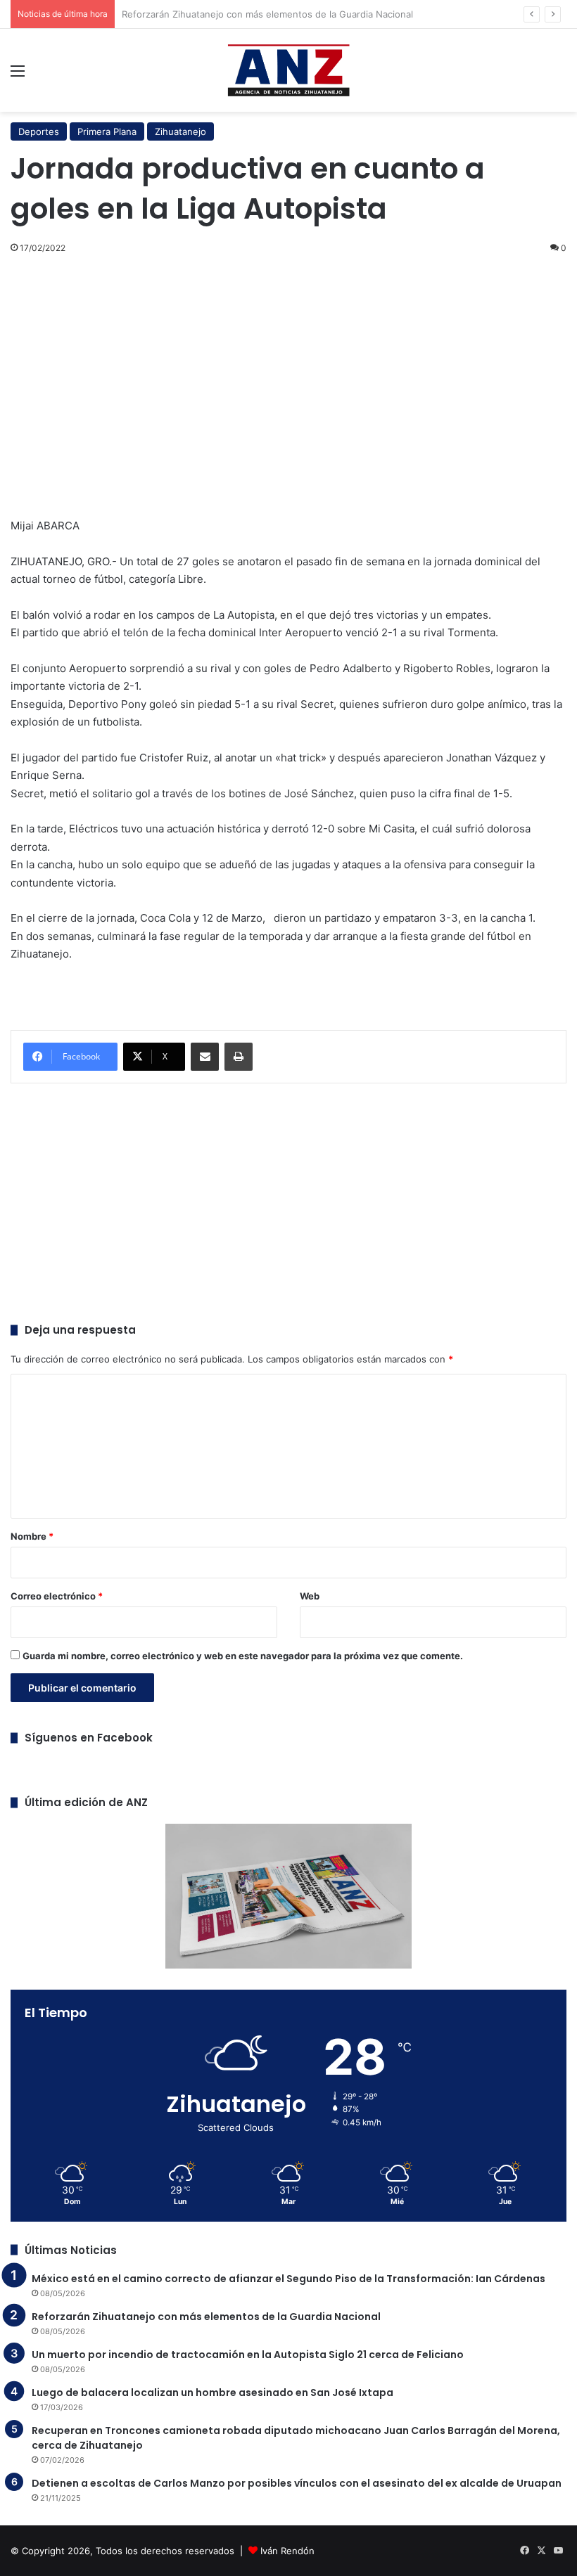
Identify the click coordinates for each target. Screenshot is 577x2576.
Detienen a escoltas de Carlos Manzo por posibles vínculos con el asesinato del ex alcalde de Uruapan (297, 2483)
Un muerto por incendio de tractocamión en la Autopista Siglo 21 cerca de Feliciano (248, 2355)
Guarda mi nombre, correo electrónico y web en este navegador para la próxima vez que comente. (243, 1656)
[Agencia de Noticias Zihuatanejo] (288, 70)
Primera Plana (107, 131)
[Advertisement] (288, 369)
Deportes (39, 131)
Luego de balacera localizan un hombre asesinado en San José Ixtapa (213, 2393)
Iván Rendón (287, 2551)
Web (310, 1596)
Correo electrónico (57, 1596)
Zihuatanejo (180, 131)
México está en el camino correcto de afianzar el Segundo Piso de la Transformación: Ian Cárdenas (288, 2279)
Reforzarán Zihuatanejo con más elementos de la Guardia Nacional (206, 2317)
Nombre (32, 1536)
